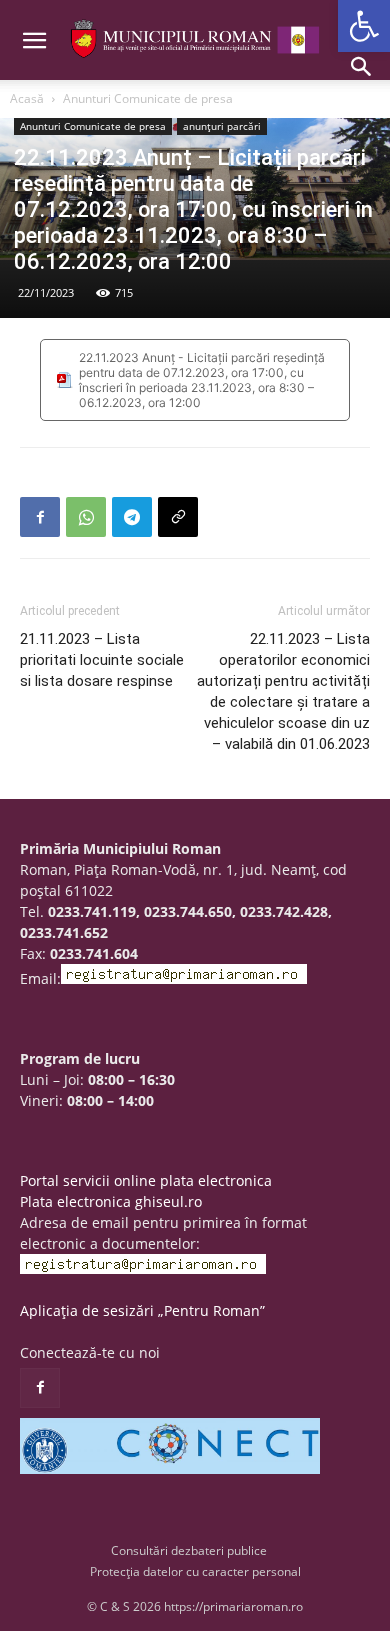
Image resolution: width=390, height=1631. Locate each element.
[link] (364, 26)
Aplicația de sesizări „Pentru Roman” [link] (142, 1310)
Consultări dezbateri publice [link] (189, 1550)
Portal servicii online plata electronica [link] (146, 1180)
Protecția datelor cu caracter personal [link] (195, 1571)
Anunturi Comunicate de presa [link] (148, 98)
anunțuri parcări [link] (222, 126)
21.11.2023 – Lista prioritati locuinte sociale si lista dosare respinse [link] (102, 660)
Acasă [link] (27, 98)
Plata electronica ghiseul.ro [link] (111, 1201)
